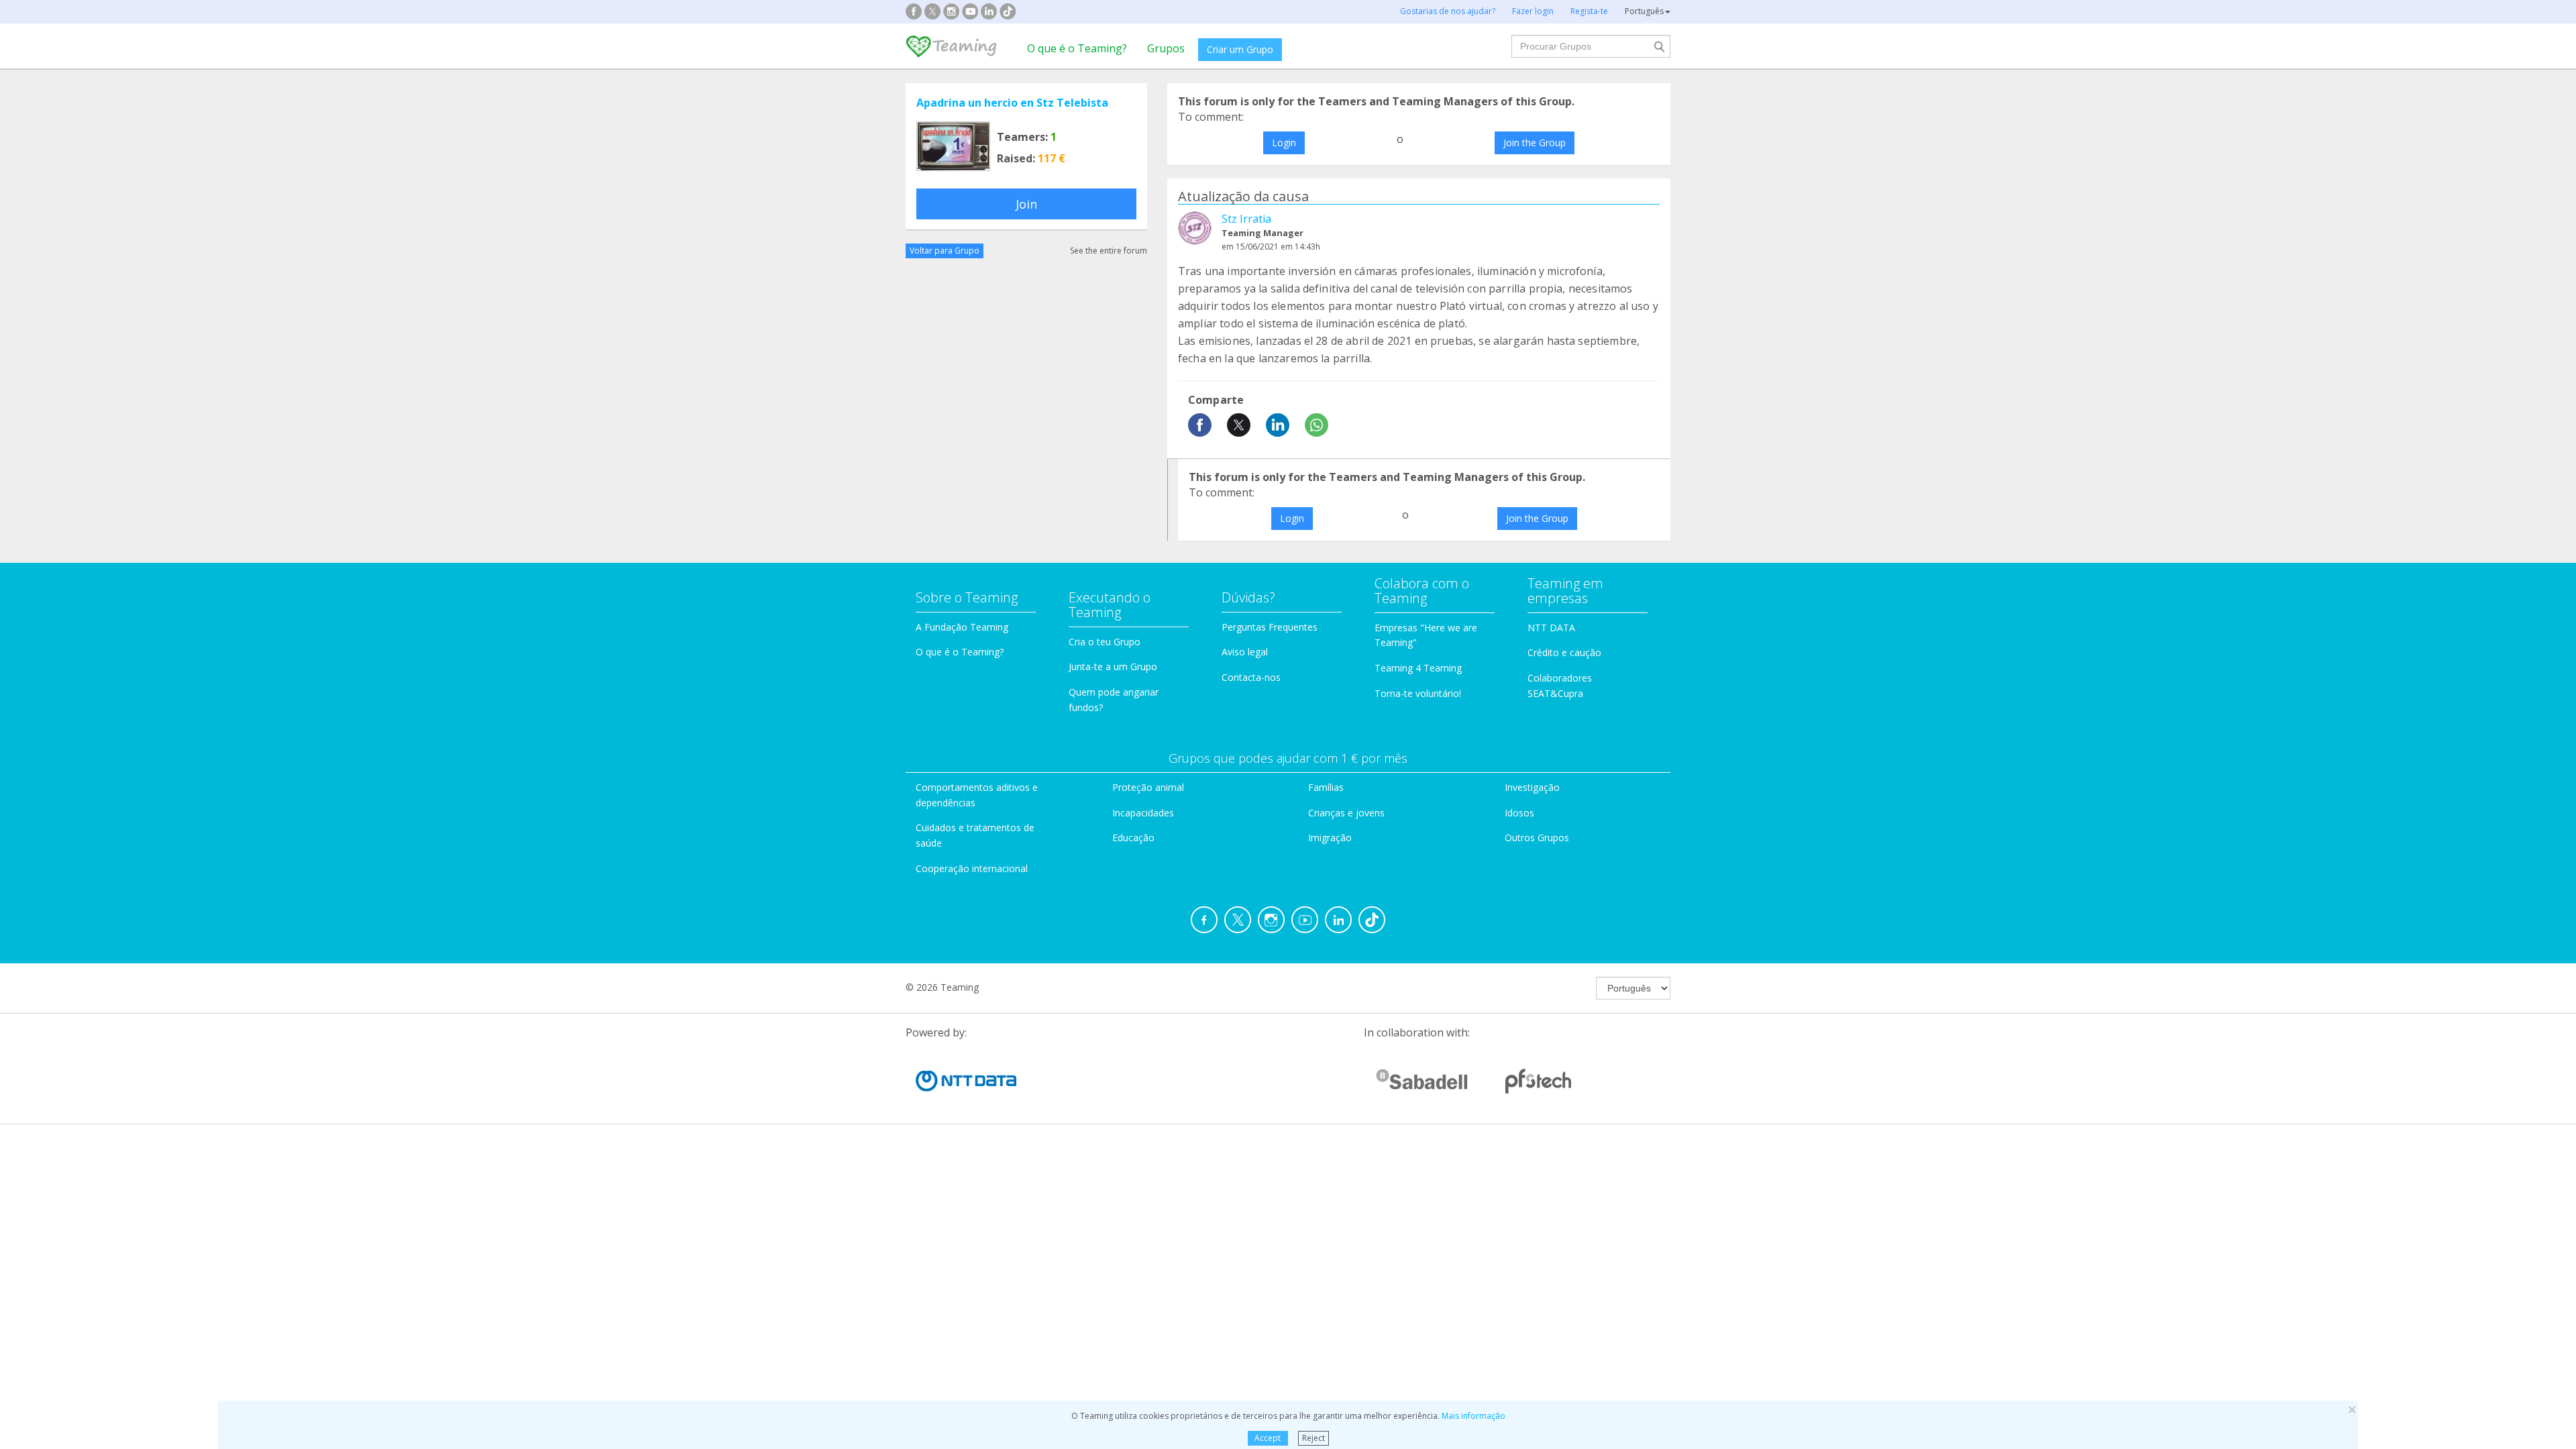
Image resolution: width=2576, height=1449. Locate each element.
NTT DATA (1551, 628)
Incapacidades (1143, 813)
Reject (1313, 1438)
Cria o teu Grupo (1105, 642)
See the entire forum (1109, 251)
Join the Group (1535, 143)
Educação (1133, 838)
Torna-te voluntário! (1418, 693)
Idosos (1519, 813)
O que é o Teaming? (1077, 48)
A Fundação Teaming (962, 627)
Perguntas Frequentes (1270, 627)
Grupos (1166, 48)
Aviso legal (1245, 652)
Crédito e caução (1564, 652)
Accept (1268, 1438)
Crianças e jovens (1346, 813)
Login (1284, 143)
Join (1026, 204)
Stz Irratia (1246, 219)
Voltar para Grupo (945, 251)
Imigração (1330, 838)
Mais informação (1473, 1416)
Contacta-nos (1251, 677)
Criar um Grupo (1240, 49)
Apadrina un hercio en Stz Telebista (1012, 103)
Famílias (1326, 787)
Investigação (1532, 787)
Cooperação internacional (972, 868)
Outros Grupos (1537, 838)
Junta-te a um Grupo (1113, 666)
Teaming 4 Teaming (1418, 668)
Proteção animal (1148, 787)
